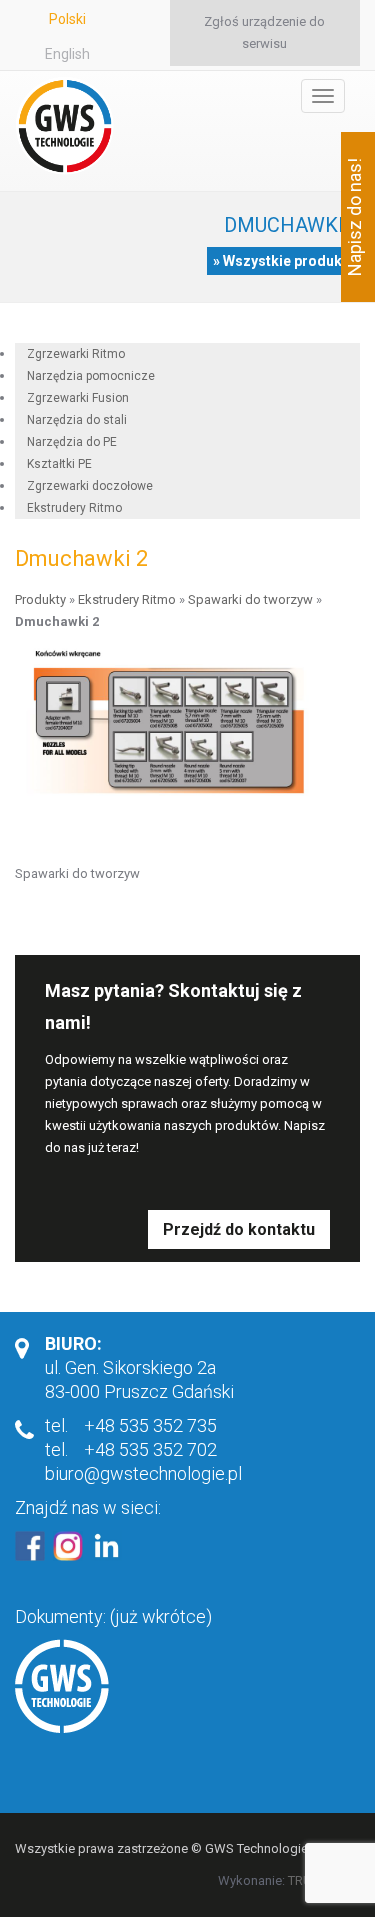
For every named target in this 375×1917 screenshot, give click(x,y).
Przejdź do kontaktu (239, 1229)
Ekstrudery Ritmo (74, 508)
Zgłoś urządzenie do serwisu (264, 32)
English (67, 54)
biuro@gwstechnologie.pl (143, 1473)
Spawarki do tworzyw (250, 599)
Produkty (40, 599)
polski (67, 19)
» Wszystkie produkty (283, 261)
